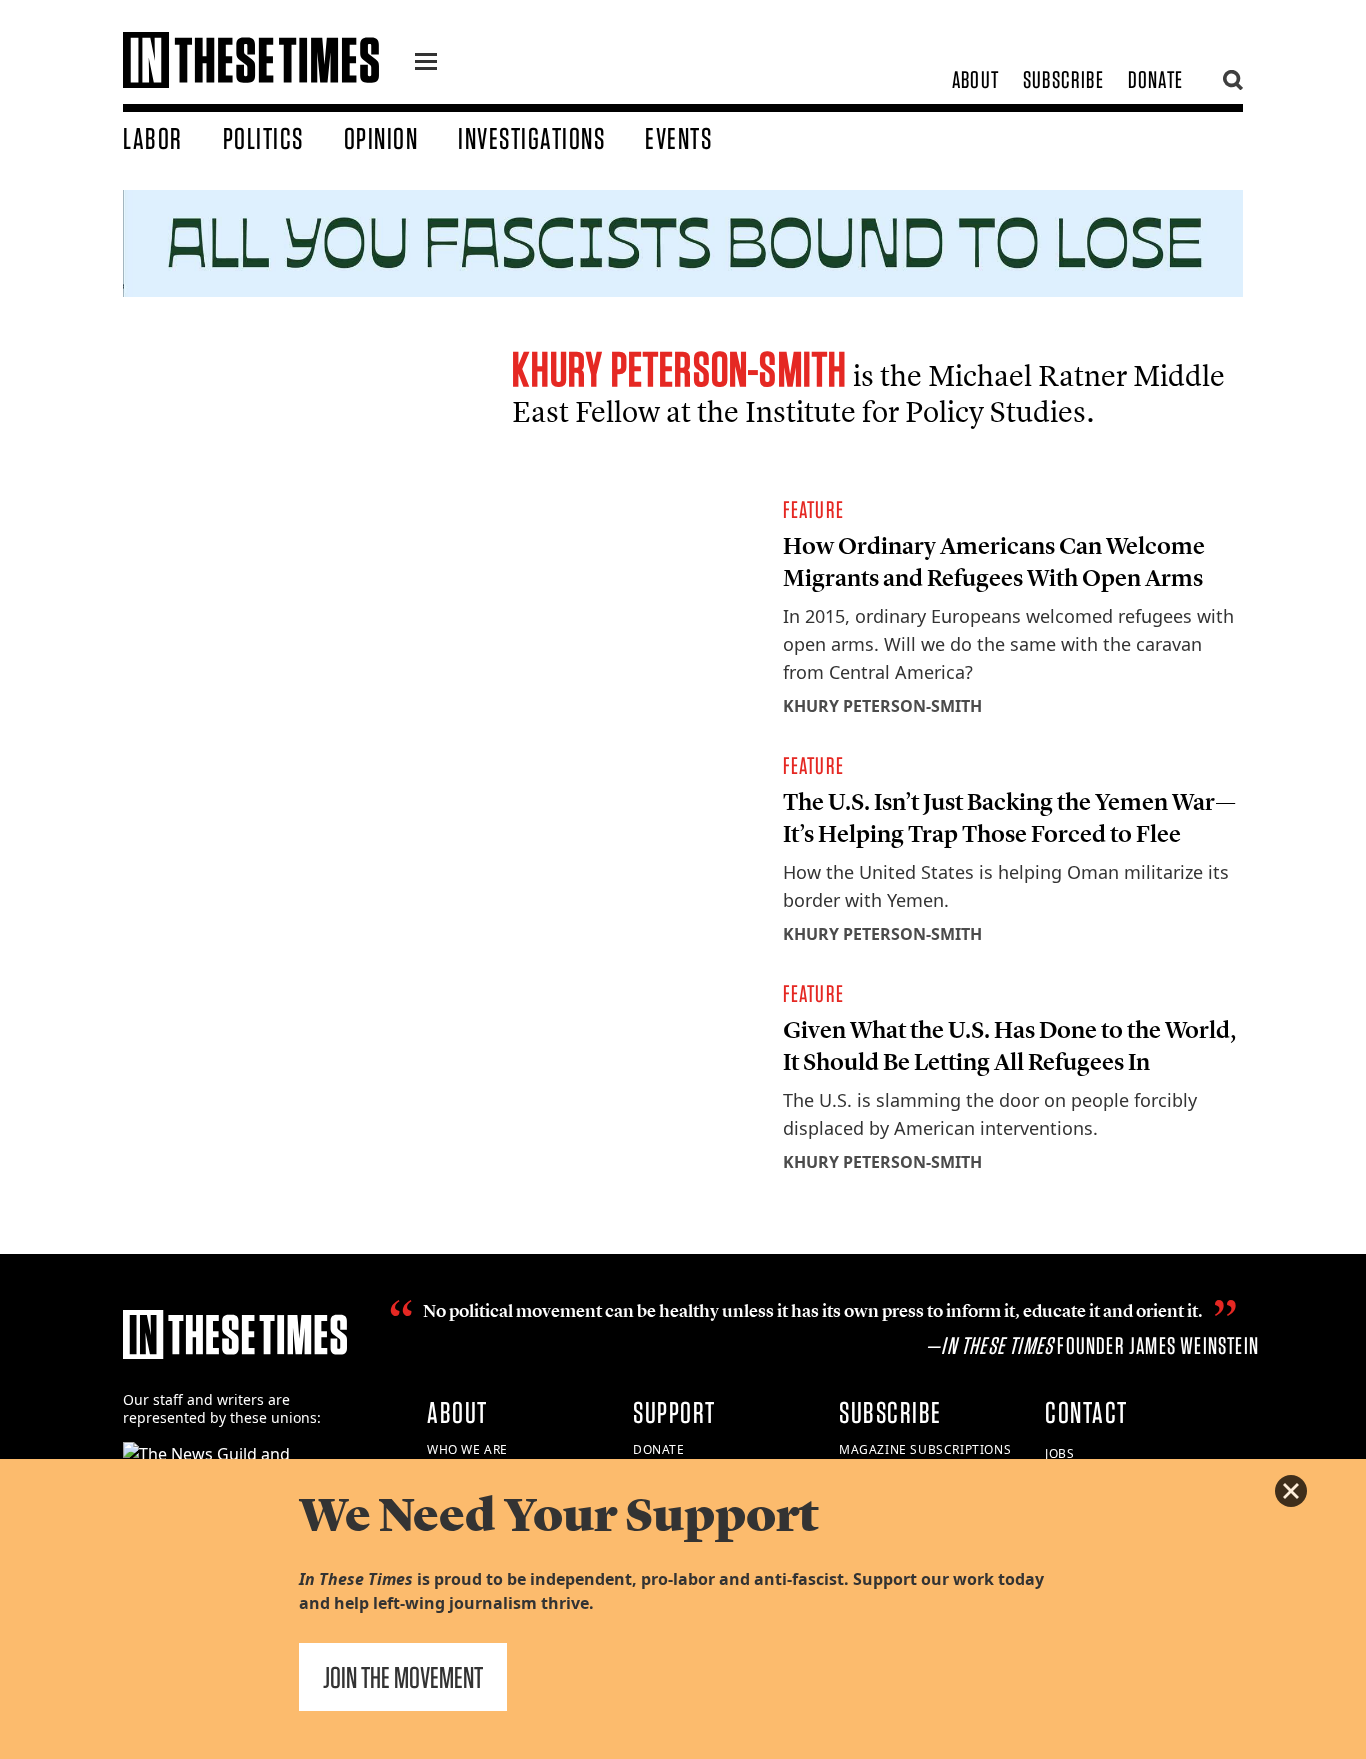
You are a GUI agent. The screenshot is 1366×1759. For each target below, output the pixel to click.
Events (678, 138)
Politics (263, 138)
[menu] (426, 64)
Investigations (531, 138)
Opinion (381, 138)
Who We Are (467, 1449)
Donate (1155, 79)
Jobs (1059, 1453)
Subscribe (1063, 79)
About (975, 79)
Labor (153, 138)
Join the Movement (403, 1677)
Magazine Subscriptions (925, 1449)
